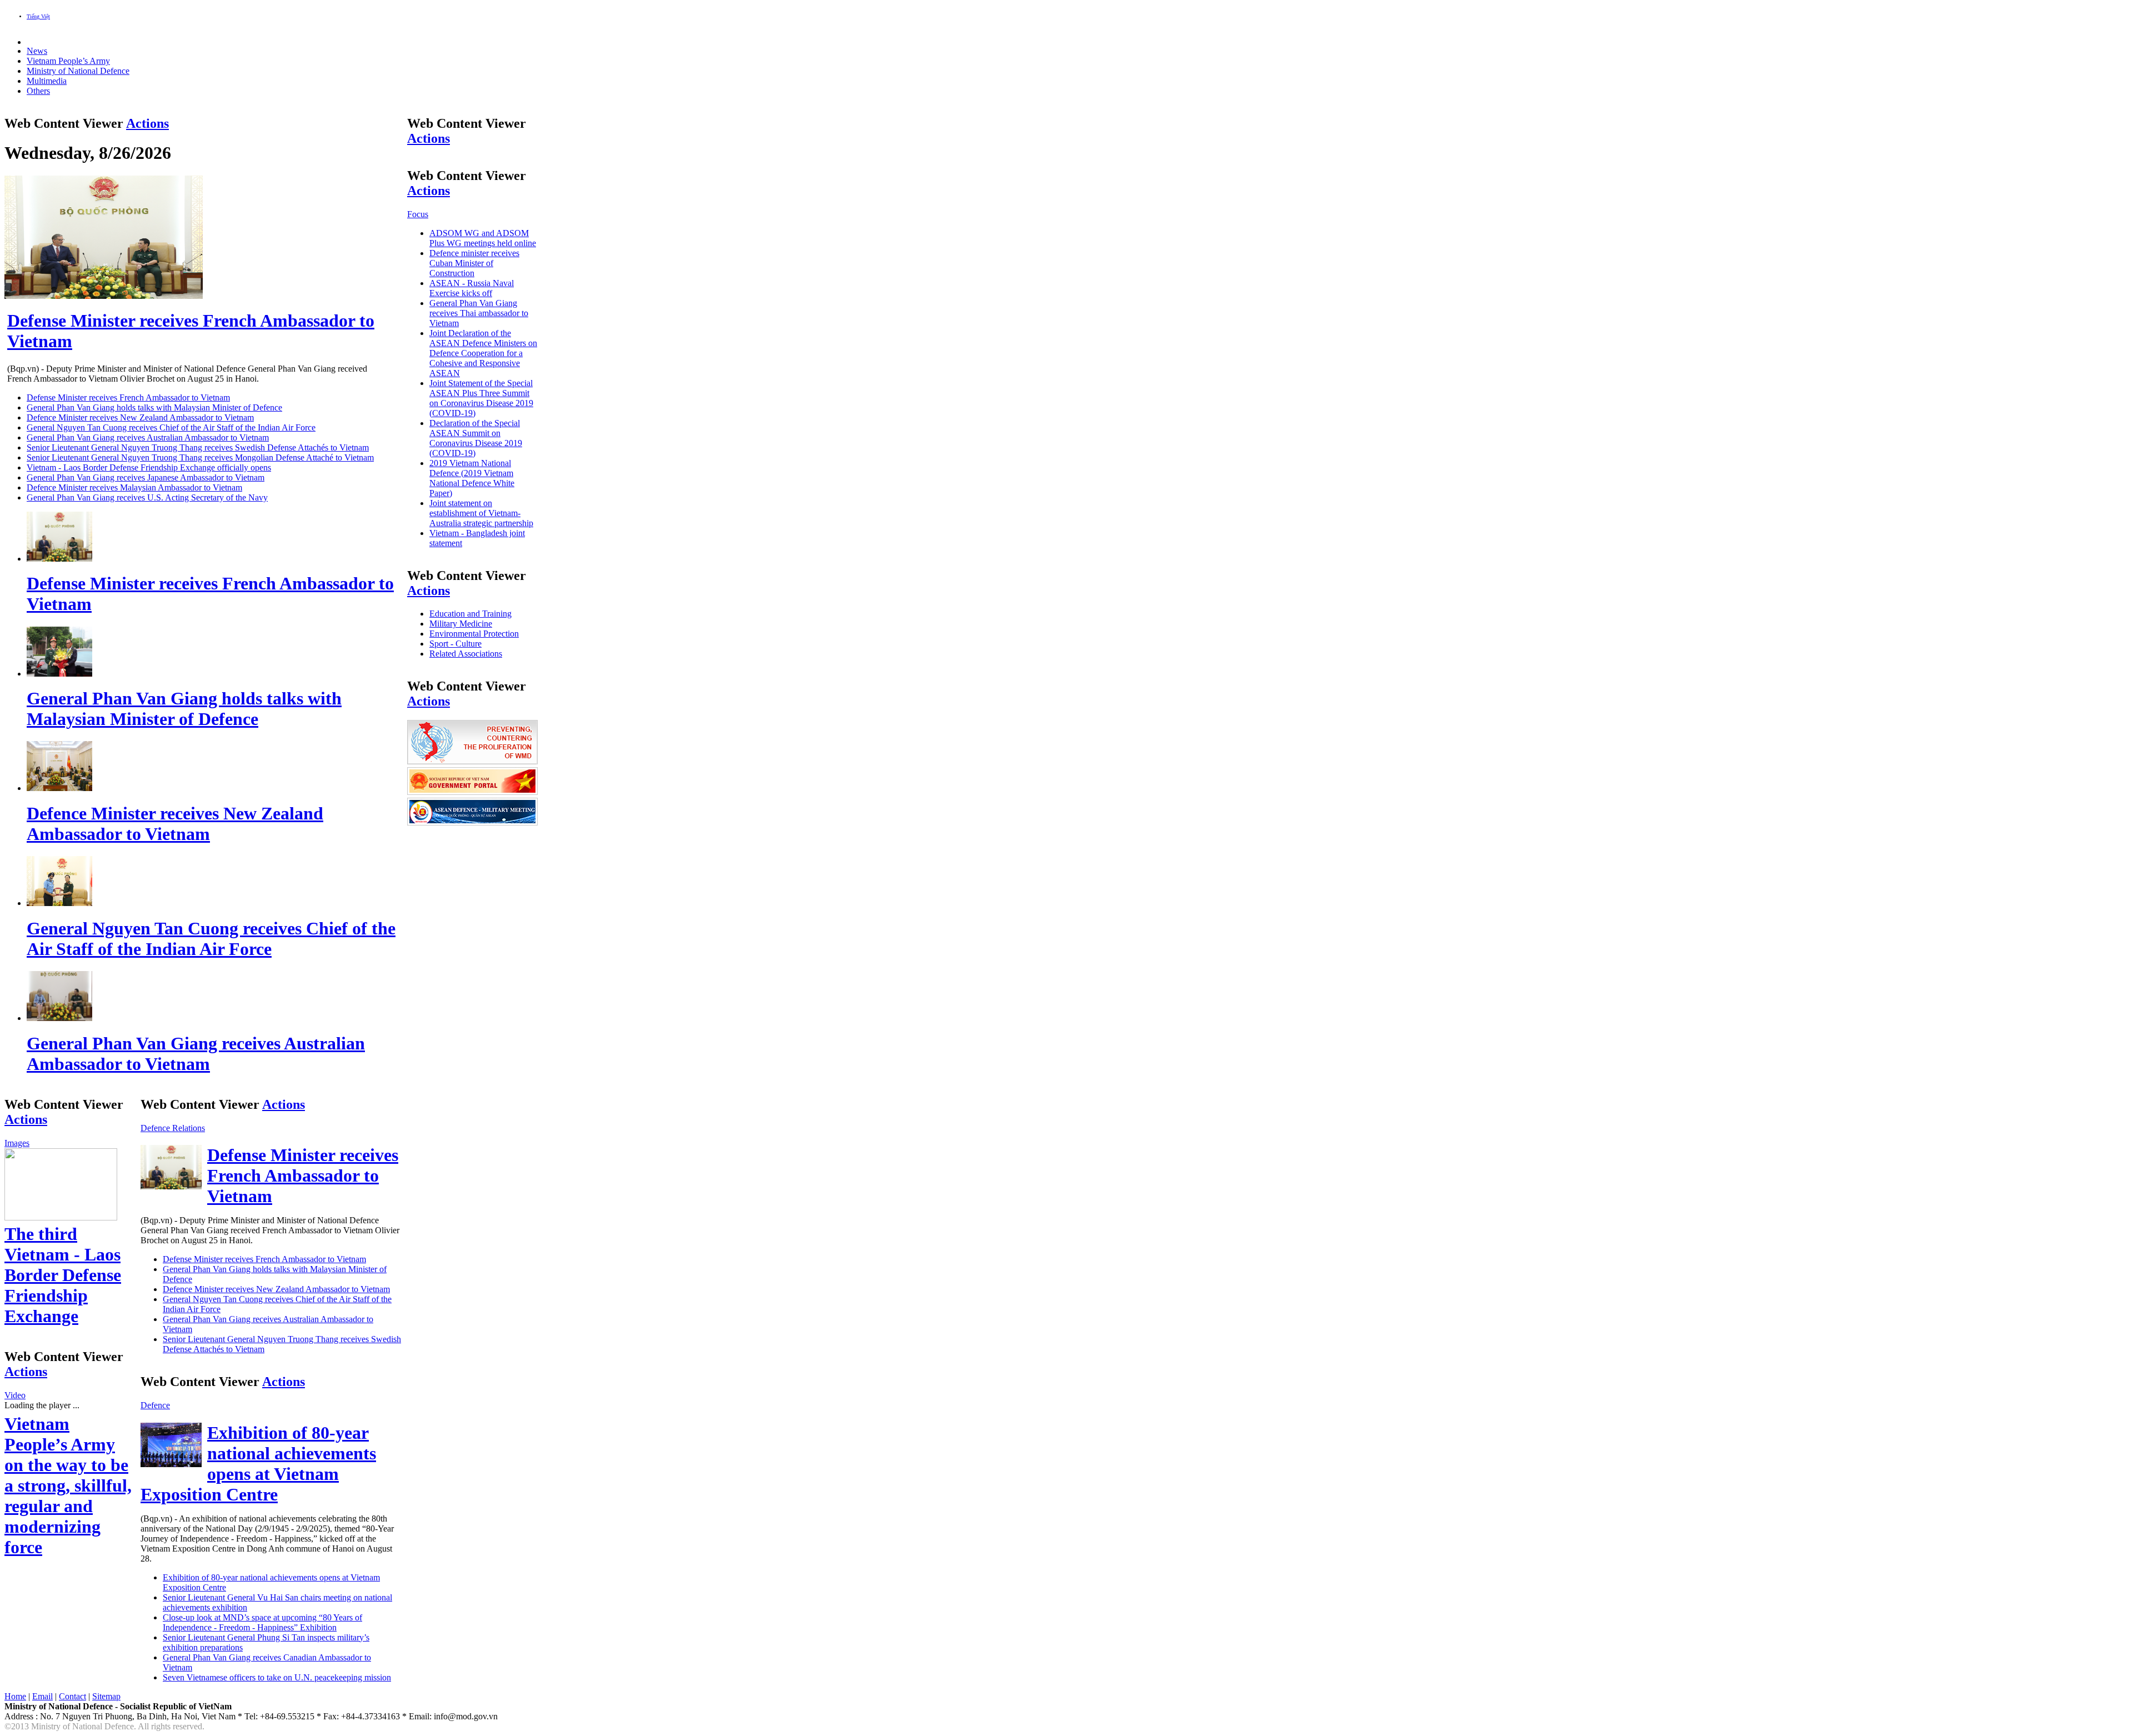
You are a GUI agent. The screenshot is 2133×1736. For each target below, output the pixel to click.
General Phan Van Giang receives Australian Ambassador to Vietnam (148, 437)
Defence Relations (173, 1128)
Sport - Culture (455, 644)
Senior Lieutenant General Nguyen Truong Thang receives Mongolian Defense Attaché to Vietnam (200, 457)
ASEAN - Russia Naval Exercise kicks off (472, 288)
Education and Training (470, 614)
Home (15, 1696)
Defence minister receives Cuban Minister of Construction (474, 263)
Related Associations (466, 654)
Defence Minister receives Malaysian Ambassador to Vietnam (134, 487)
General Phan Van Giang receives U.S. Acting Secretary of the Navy (147, 497)
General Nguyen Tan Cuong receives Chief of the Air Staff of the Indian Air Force (171, 427)
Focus (418, 214)
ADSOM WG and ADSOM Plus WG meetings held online (483, 238)
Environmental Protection (474, 634)
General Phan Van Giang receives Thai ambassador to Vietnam (479, 313)
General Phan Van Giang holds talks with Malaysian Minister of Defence (154, 407)
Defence (155, 1405)
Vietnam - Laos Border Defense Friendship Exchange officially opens (149, 467)
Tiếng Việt (38, 16)
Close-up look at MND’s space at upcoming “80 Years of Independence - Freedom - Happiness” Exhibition (262, 1622)
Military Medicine (461, 624)
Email (42, 1696)
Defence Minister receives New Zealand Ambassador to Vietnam (140, 417)
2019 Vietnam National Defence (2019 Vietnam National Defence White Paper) (472, 478)
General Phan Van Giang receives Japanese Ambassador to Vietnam (146, 477)
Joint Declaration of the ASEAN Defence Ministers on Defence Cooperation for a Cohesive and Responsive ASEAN (483, 353)
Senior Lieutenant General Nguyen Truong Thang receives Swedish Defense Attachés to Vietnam (198, 447)
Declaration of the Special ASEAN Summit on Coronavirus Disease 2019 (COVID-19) (476, 438)
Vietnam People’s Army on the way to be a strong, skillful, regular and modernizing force (68, 1485)
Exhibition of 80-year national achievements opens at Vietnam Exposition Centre (258, 1464)
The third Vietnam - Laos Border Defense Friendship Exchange (63, 1275)
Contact (72, 1696)
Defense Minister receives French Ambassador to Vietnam (128, 397)
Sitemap (106, 1696)
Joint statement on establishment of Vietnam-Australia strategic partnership (481, 513)
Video (15, 1395)
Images (17, 1143)
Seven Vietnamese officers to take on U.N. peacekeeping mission (277, 1677)
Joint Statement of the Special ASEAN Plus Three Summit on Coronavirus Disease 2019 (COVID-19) (481, 398)
